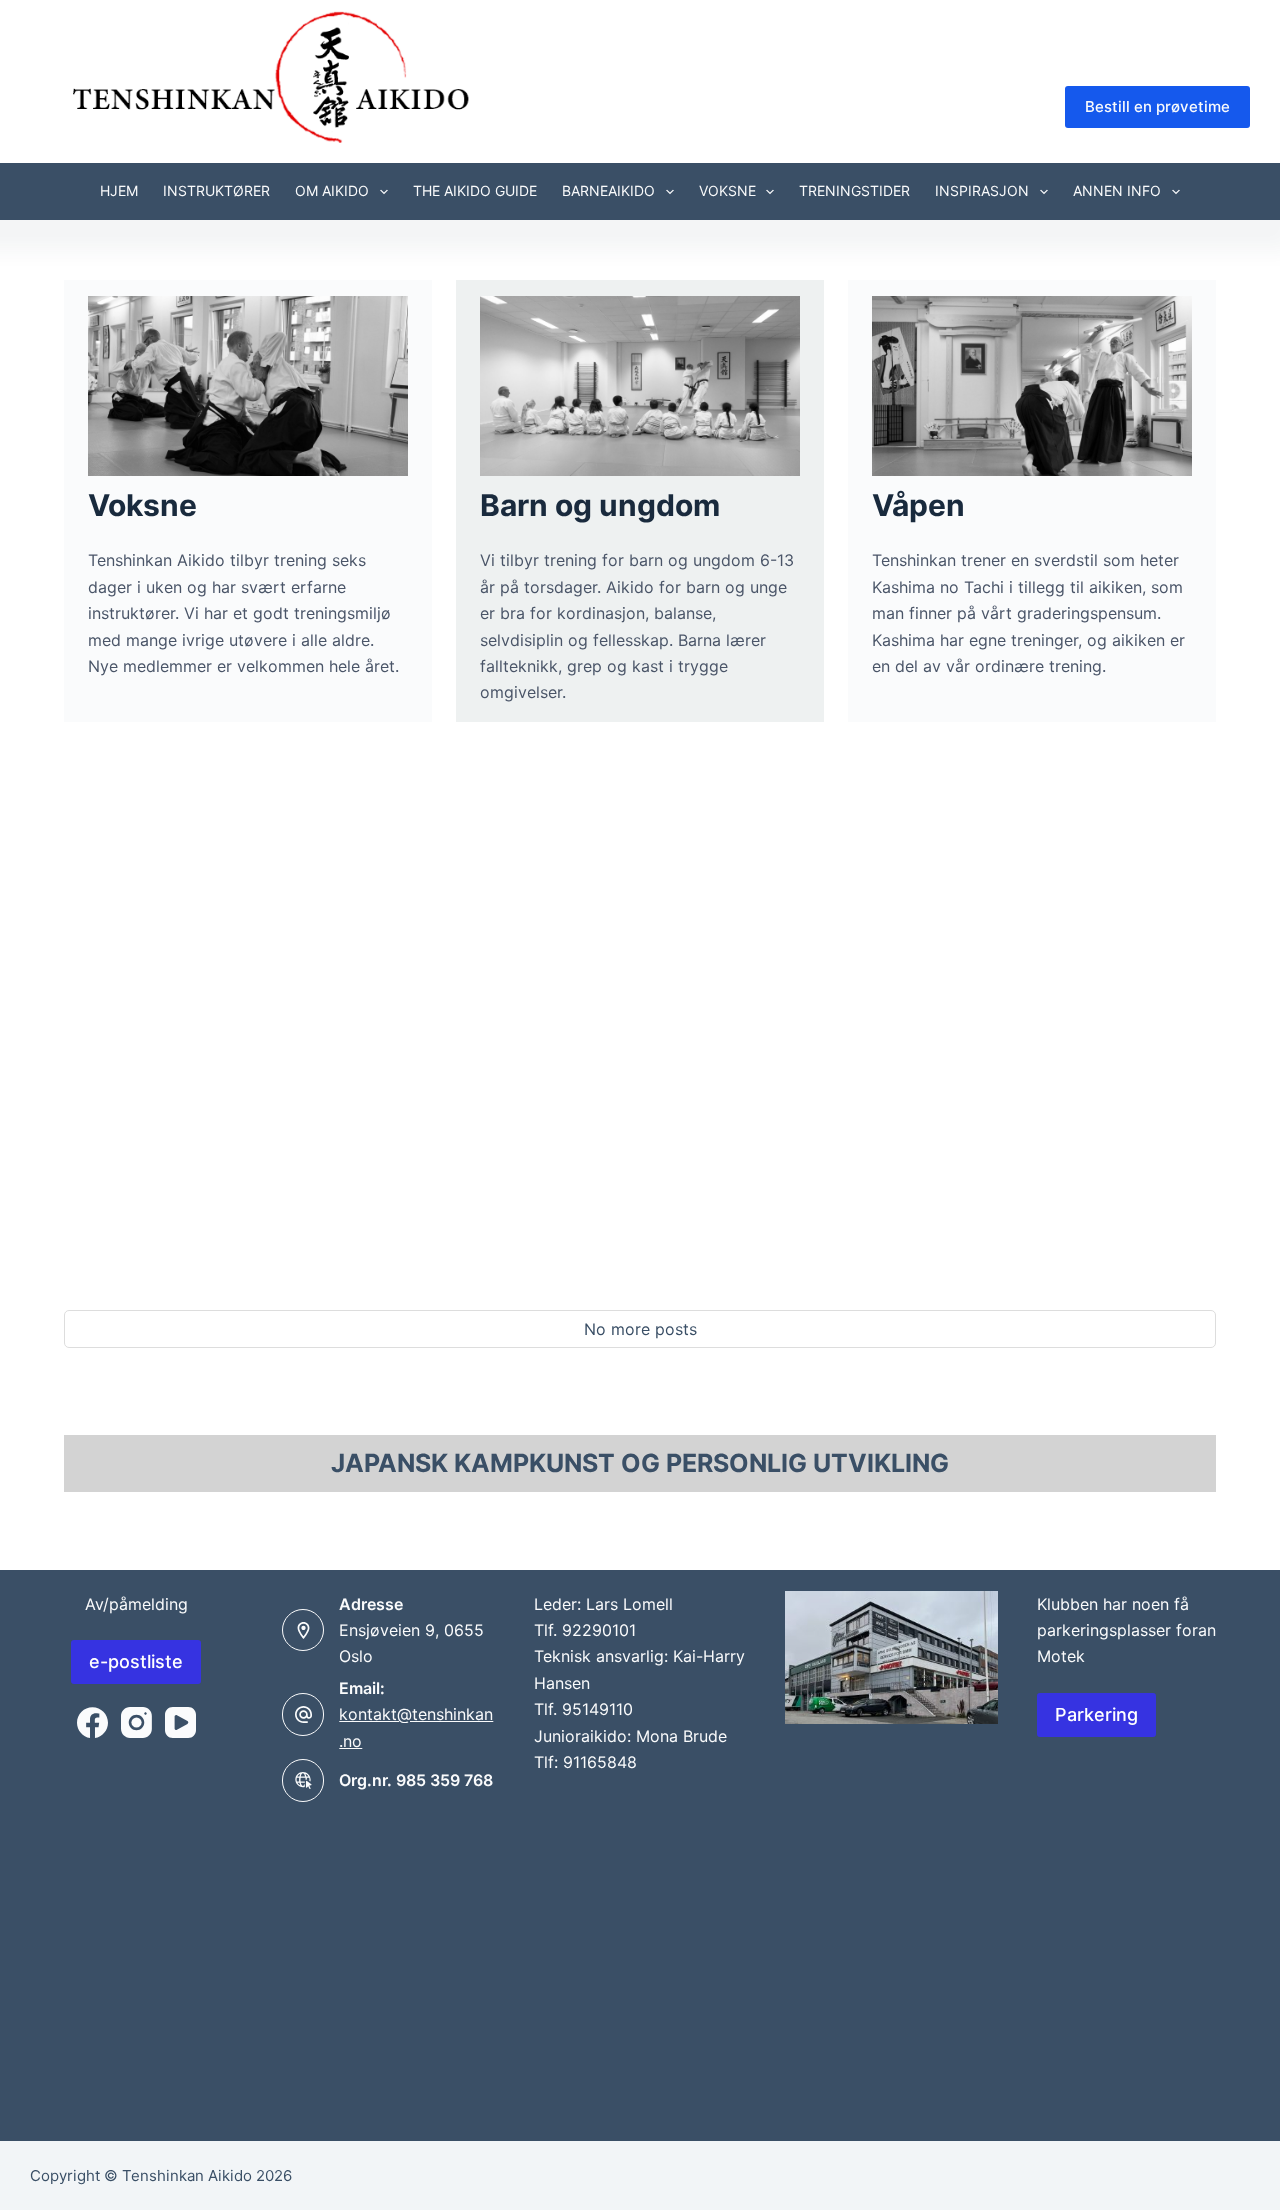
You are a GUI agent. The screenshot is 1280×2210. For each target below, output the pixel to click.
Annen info (1117, 190)
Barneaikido (608, 190)
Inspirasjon (982, 190)
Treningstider (854, 190)
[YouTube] (180, 1722)
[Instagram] (136, 1722)
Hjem (119, 190)
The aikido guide (475, 190)
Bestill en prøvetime (1157, 106)
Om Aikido (332, 190)
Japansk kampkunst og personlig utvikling (640, 1463)
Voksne (727, 190)
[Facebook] (92, 1722)
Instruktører (216, 190)
